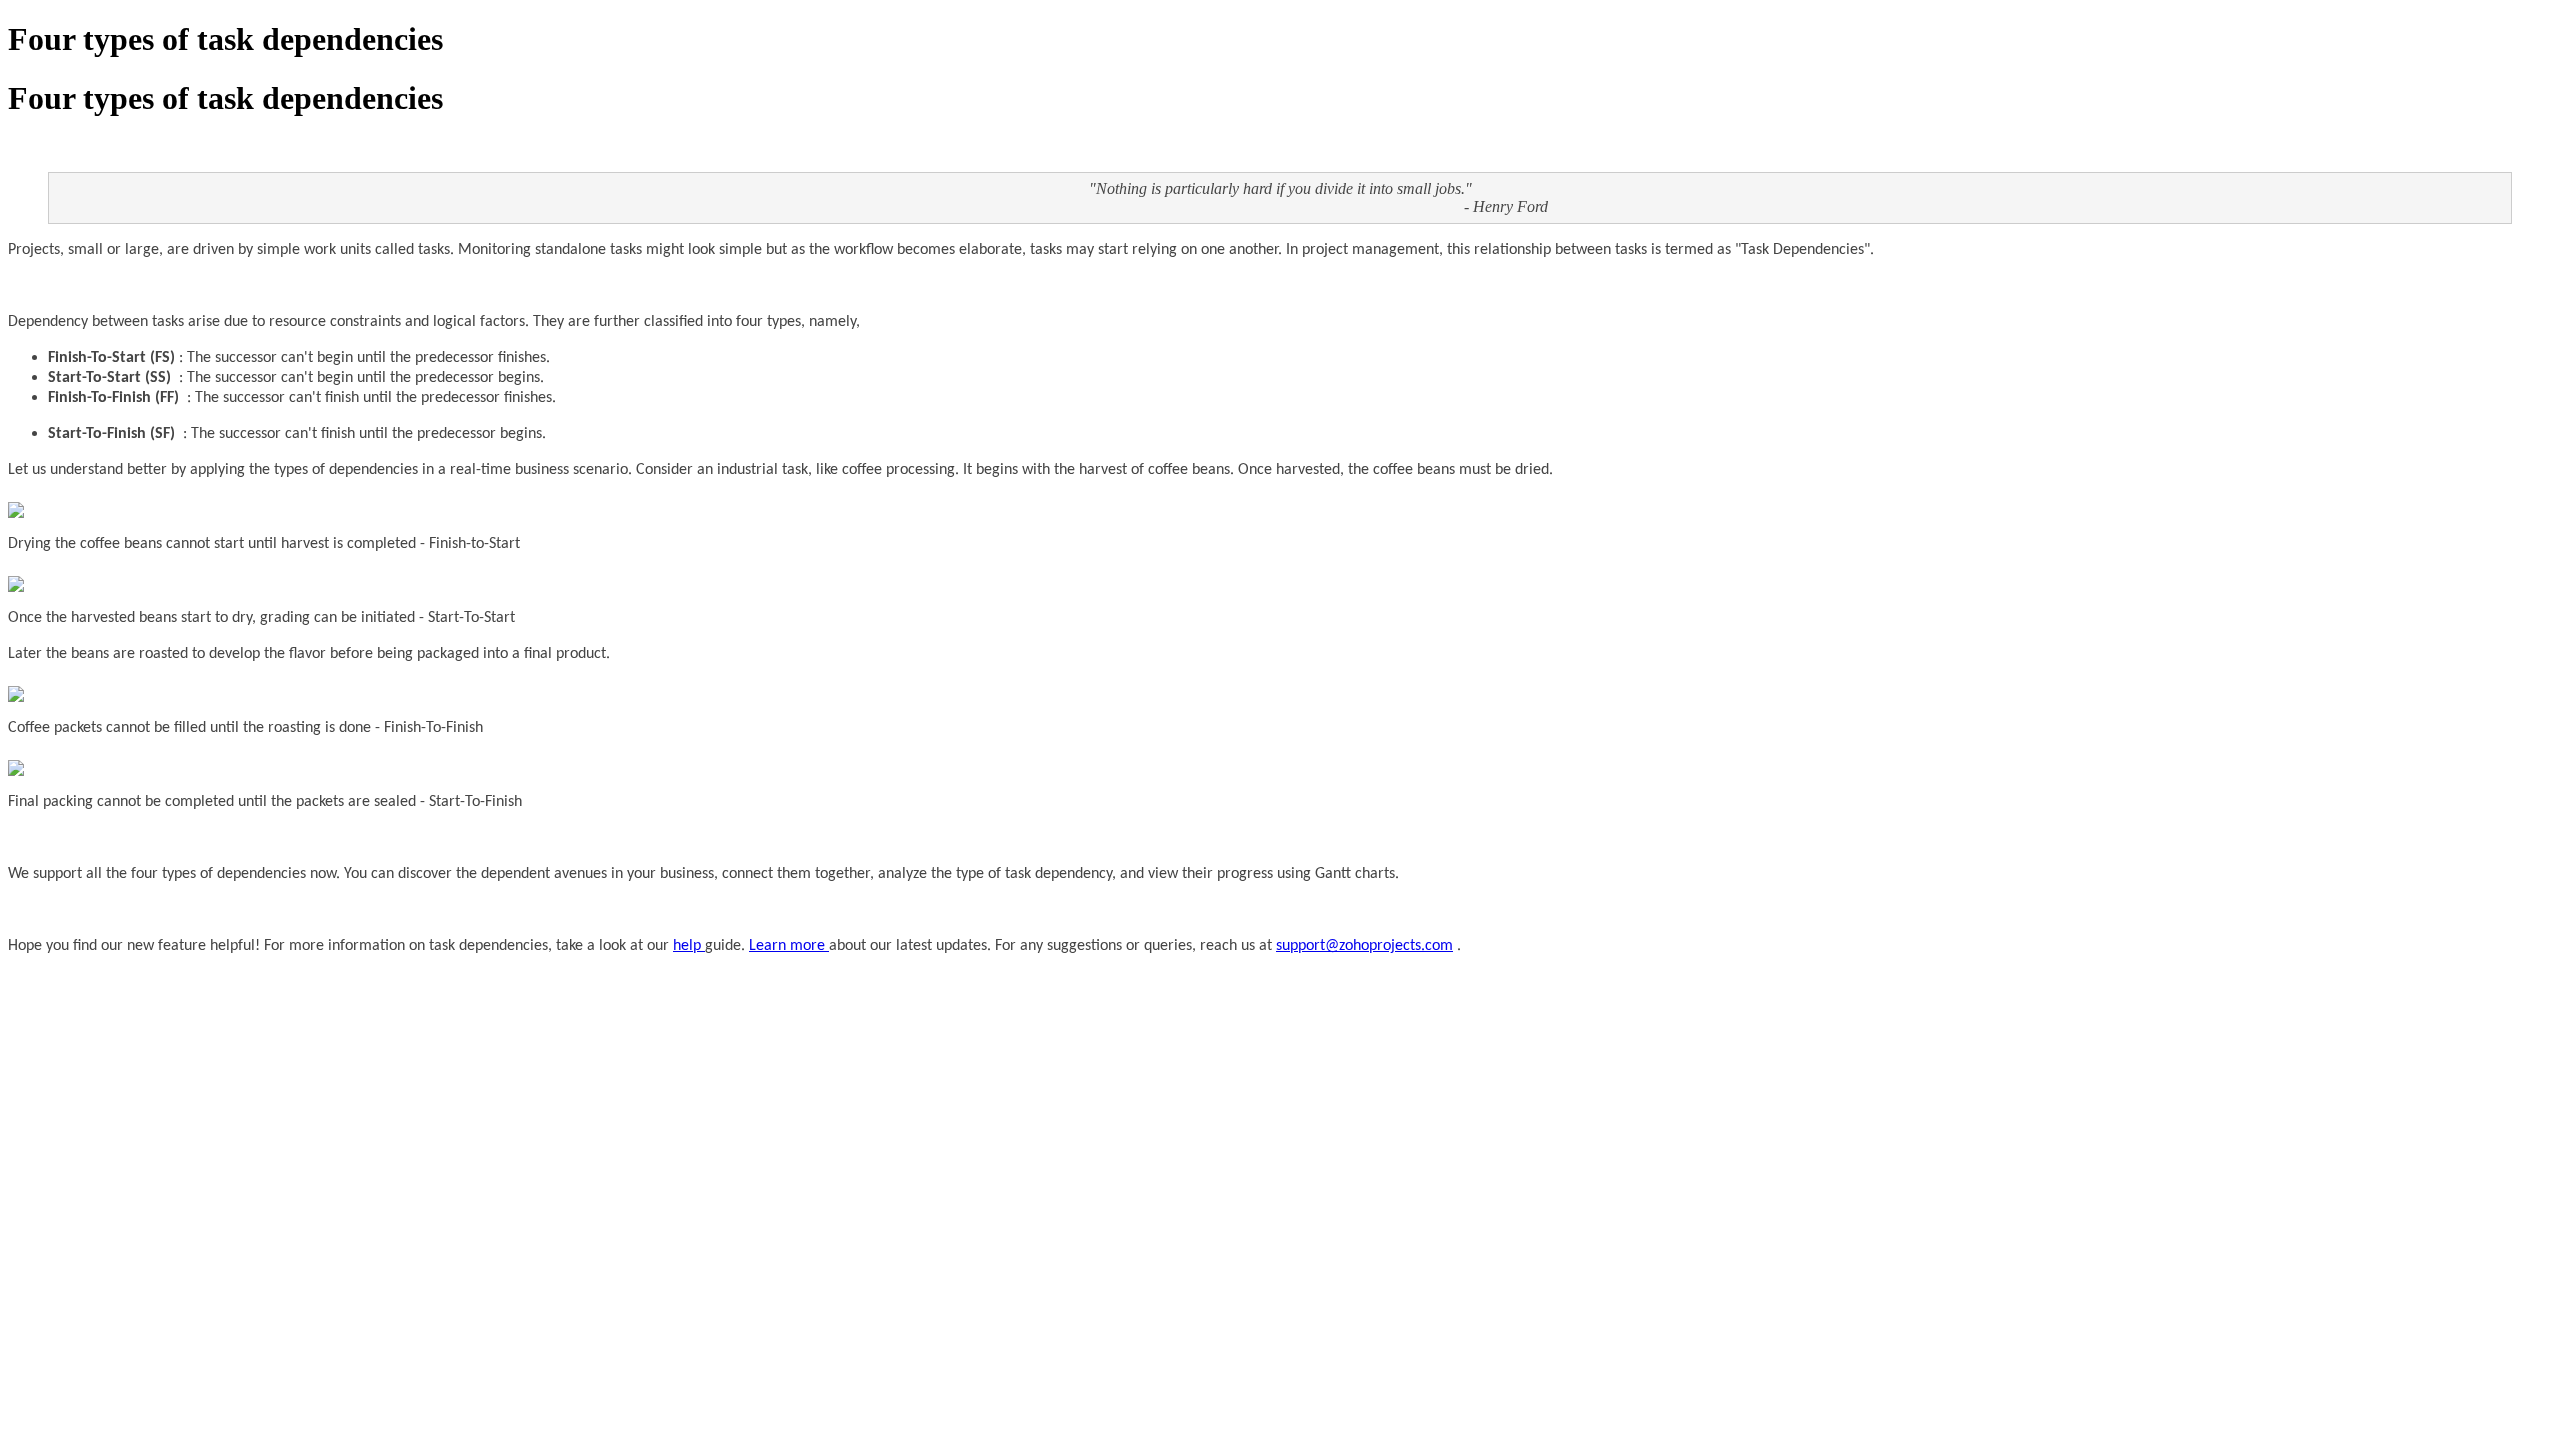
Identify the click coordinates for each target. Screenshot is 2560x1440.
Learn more (789, 946)
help (689, 946)
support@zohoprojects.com (1364, 946)
